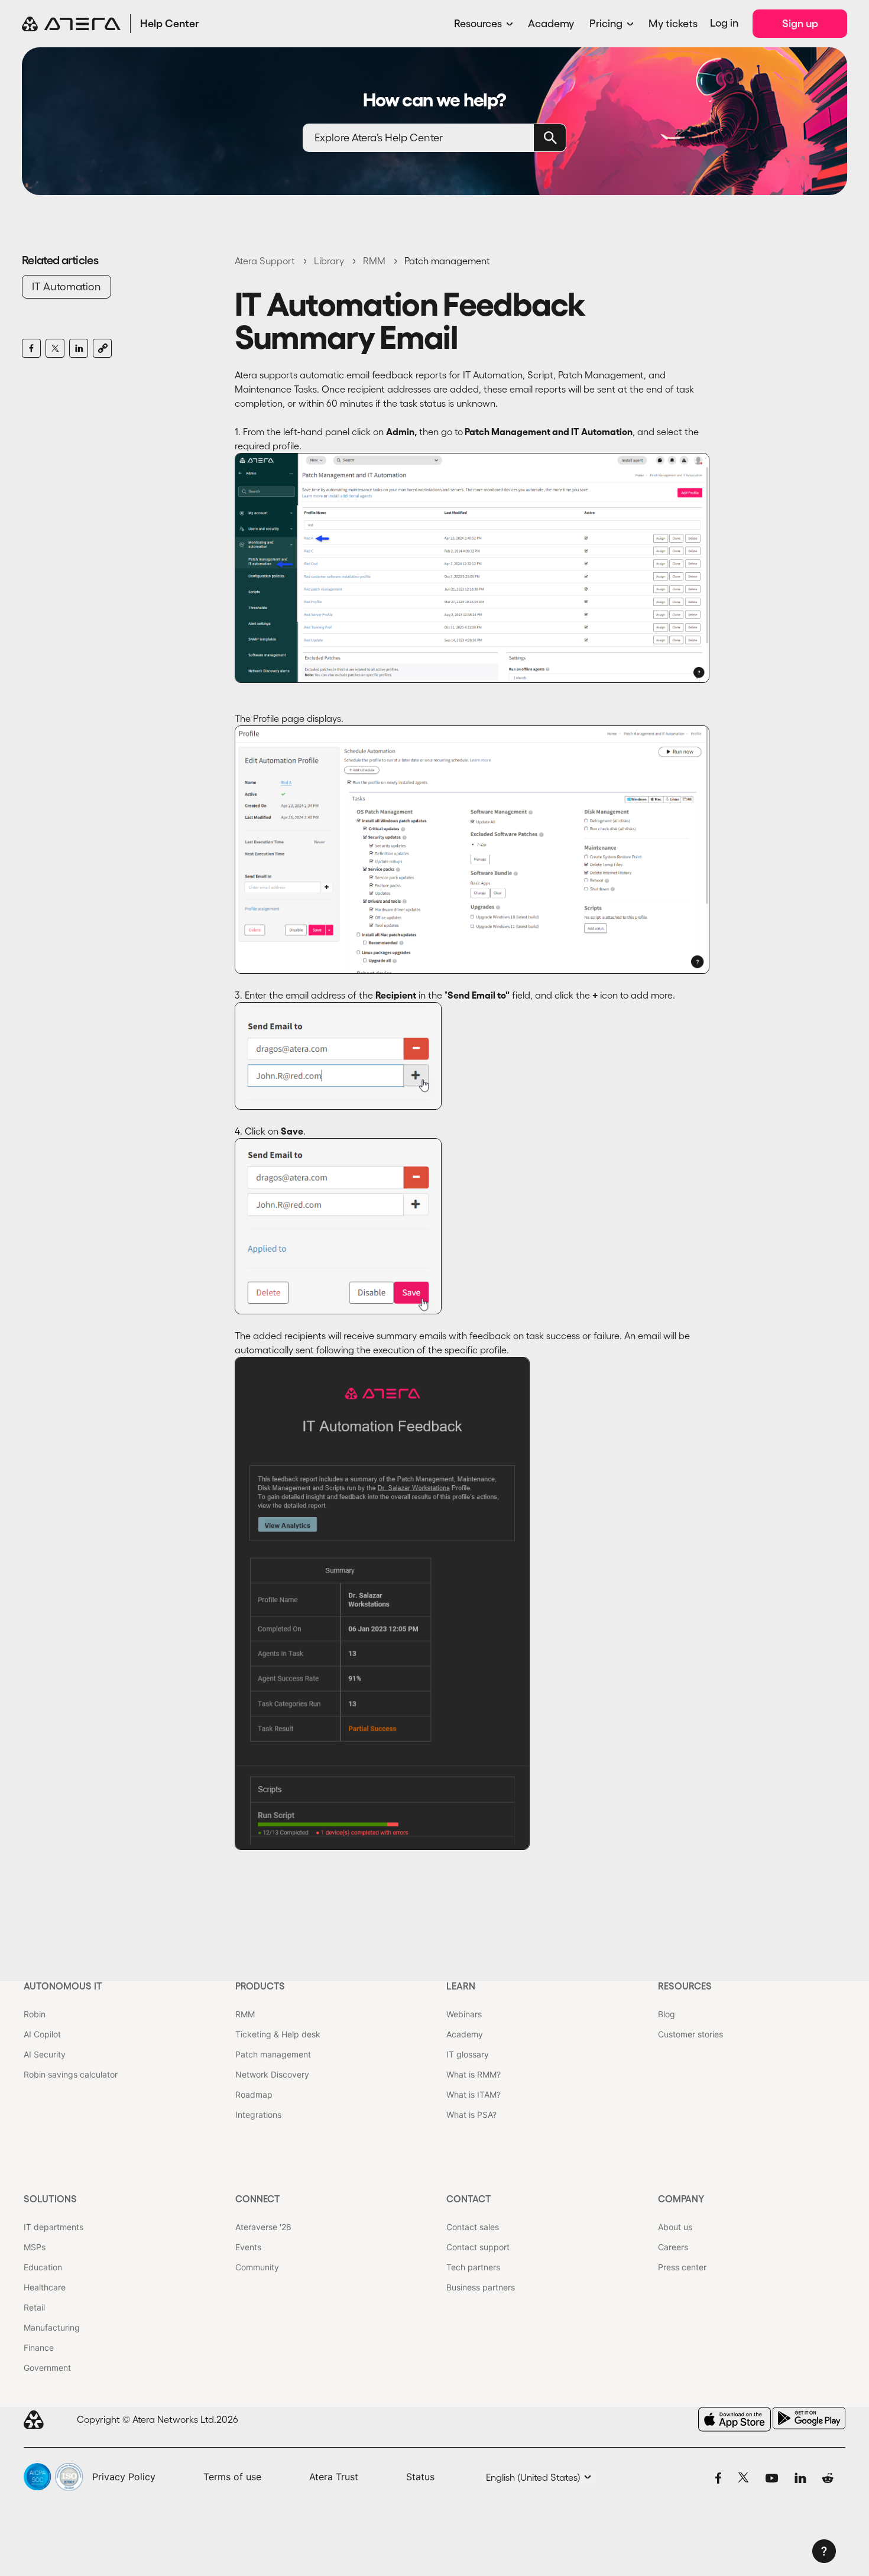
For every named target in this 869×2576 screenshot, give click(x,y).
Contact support (478, 2247)
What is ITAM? (474, 2094)
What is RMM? (474, 2074)
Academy (551, 24)
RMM (374, 261)
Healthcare (45, 2287)
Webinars (464, 2014)
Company (681, 2199)
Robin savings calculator (71, 2074)
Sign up (800, 24)
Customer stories (690, 2034)
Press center (682, 2267)
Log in (724, 23)
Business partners (481, 2287)
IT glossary (468, 2054)
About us (675, 2227)
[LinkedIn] (79, 348)
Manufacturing (52, 2327)
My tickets (673, 24)
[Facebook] (31, 348)
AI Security (45, 2054)
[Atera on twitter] (743, 2477)
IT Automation (67, 287)
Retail (34, 2307)
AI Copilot (42, 2034)
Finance (39, 2347)
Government (47, 2368)
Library (329, 261)
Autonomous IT (63, 1986)
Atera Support (265, 261)
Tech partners (473, 2267)
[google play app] (809, 2418)
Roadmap (254, 2094)
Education (43, 2267)
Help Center (170, 24)
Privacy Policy (124, 2477)
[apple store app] (735, 2419)
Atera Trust (334, 2477)
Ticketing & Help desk (278, 2034)
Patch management (447, 261)
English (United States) (534, 2477)
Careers (673, 2247)
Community (257, 2267)
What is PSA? (471, 2115)
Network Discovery (272, 2074)
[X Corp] (55, 348)
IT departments (53, 2227)
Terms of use (232, 2477)
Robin (35, 2014)
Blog (667, 2014)
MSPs (35, 2247)
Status (420, 2477)
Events (248, 2247)
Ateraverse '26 (263, 2227)
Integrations (258, 2115)
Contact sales (473, 2227)
